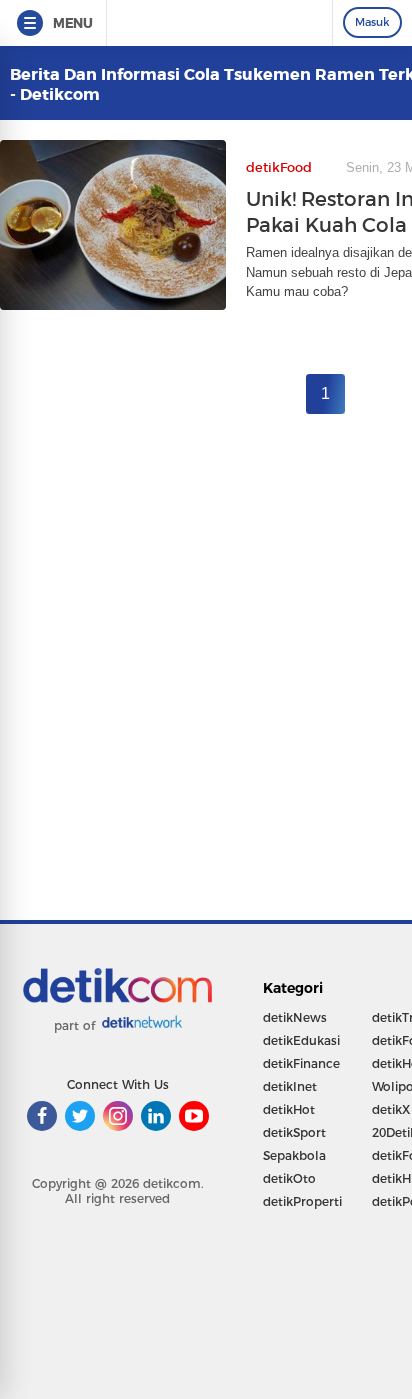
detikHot (289, 1109)
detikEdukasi (301, 1040)
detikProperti (302, 1201)
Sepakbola (294, 1155)
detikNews (295, 1017)
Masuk (372, 22)
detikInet (290, 1086)
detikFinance (301, 1063)
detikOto (289, 1178)
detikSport (294, 1132)
